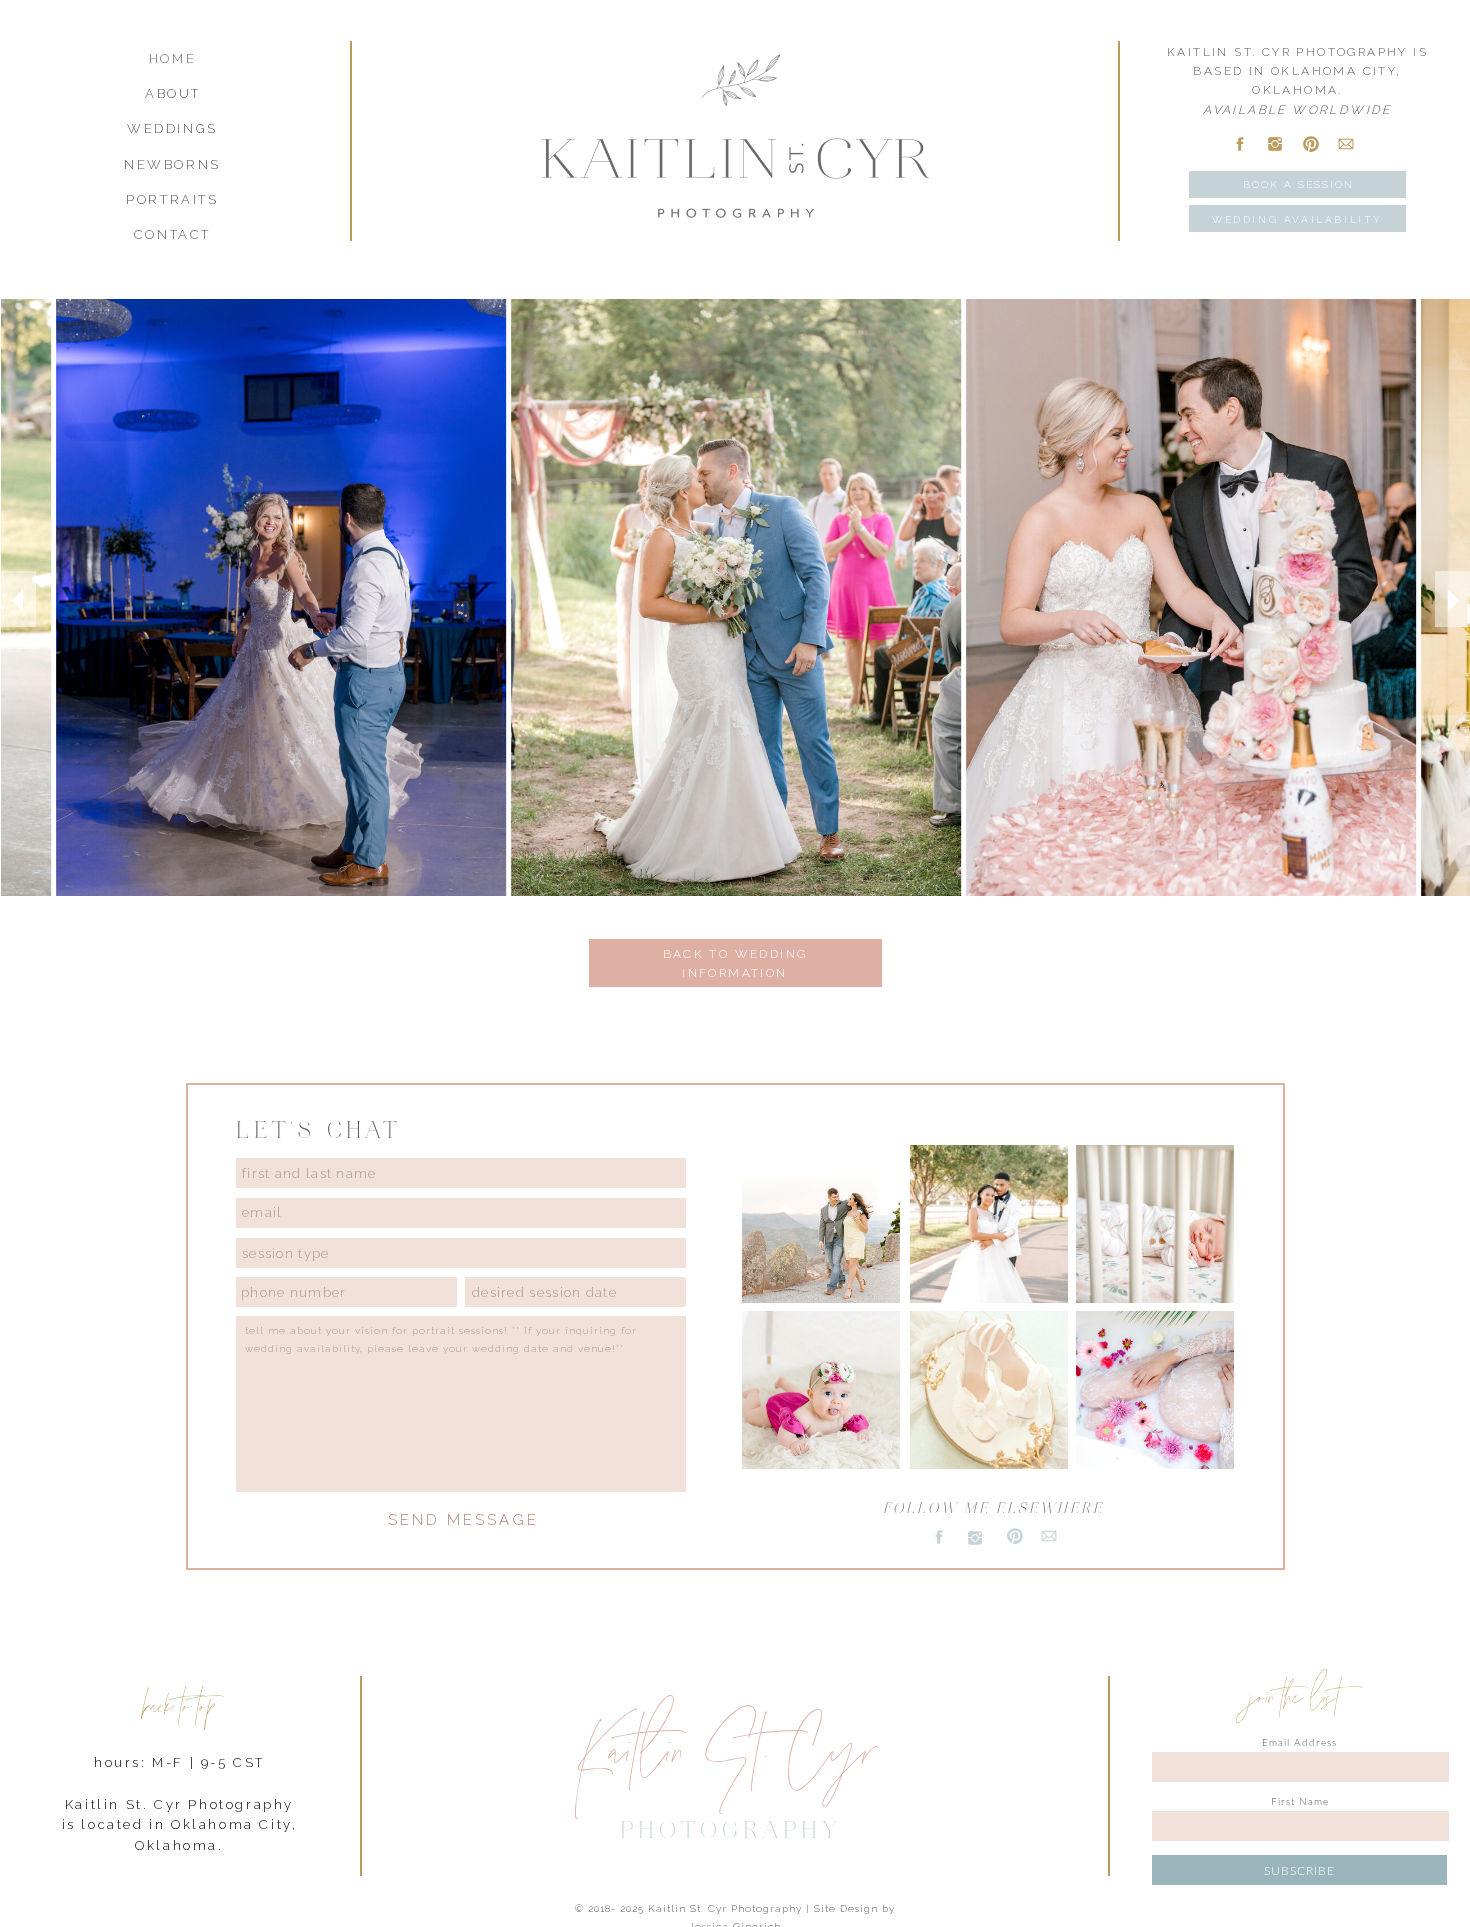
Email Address (1299, 1743)
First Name (1300, 1802)
